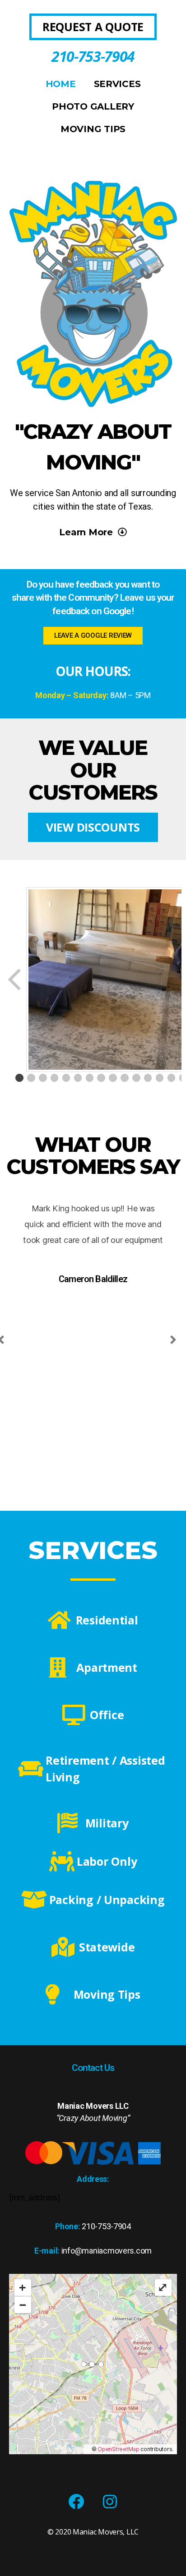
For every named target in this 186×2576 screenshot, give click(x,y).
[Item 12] (148, 1078)
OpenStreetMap (119, 2449)
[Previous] (15, 980)
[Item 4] (55, 1078)
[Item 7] (90, 1078)
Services (117, 84)
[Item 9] (113, 1078)
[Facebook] (76, 2502)
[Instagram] (110, 2502)
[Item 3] (43, 1078)
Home (61, 84)
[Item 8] (101, 1078)
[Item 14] (172, 1078)
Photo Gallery (93, 106)
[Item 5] (66, 1078)
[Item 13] (160, 1078)
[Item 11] (136, 1078)
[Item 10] (125, 1078)
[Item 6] (78, 1078)
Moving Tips (93, 129)
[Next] (173, 1340)
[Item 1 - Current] (19, 1078)
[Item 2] (31, 1078)
